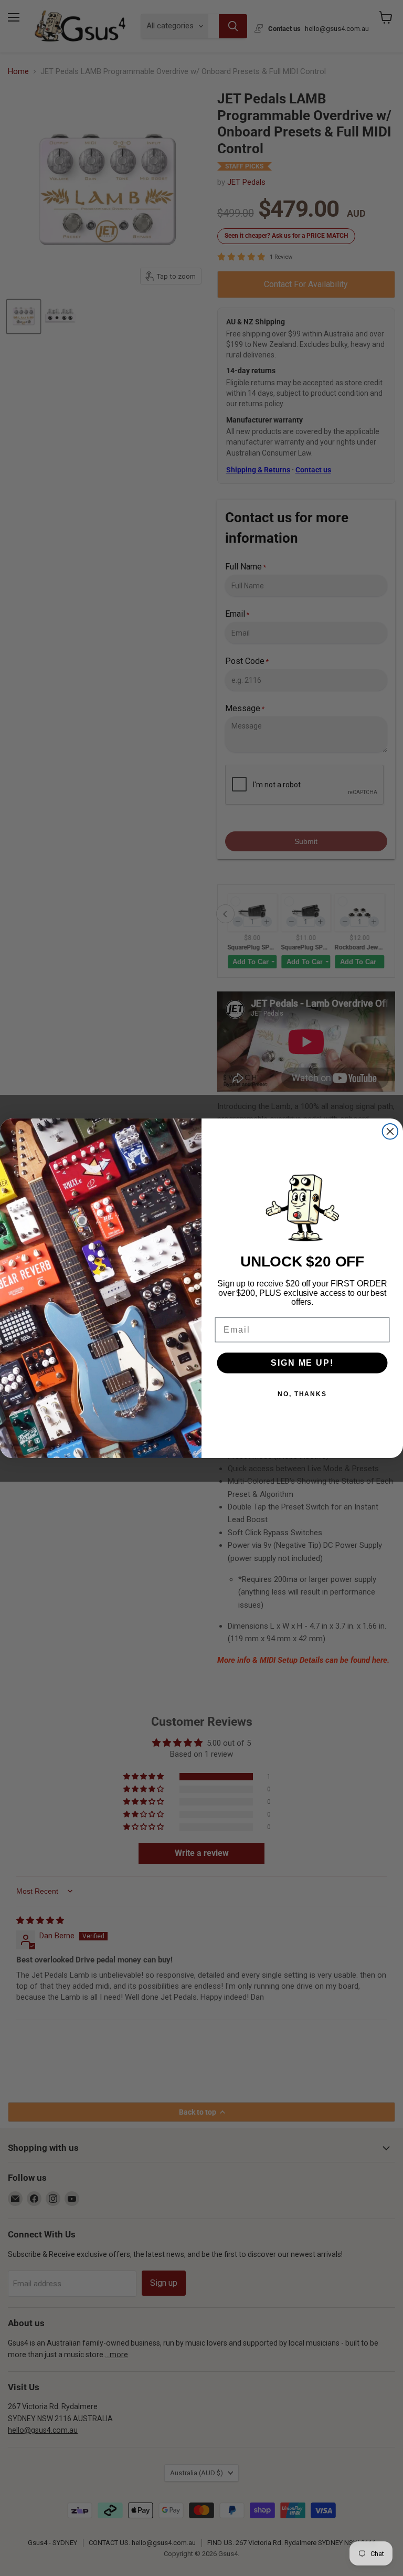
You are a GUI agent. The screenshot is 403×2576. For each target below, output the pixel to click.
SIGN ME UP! (302, 1363)
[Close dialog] (390, 1132)
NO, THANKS (302, 1394)
